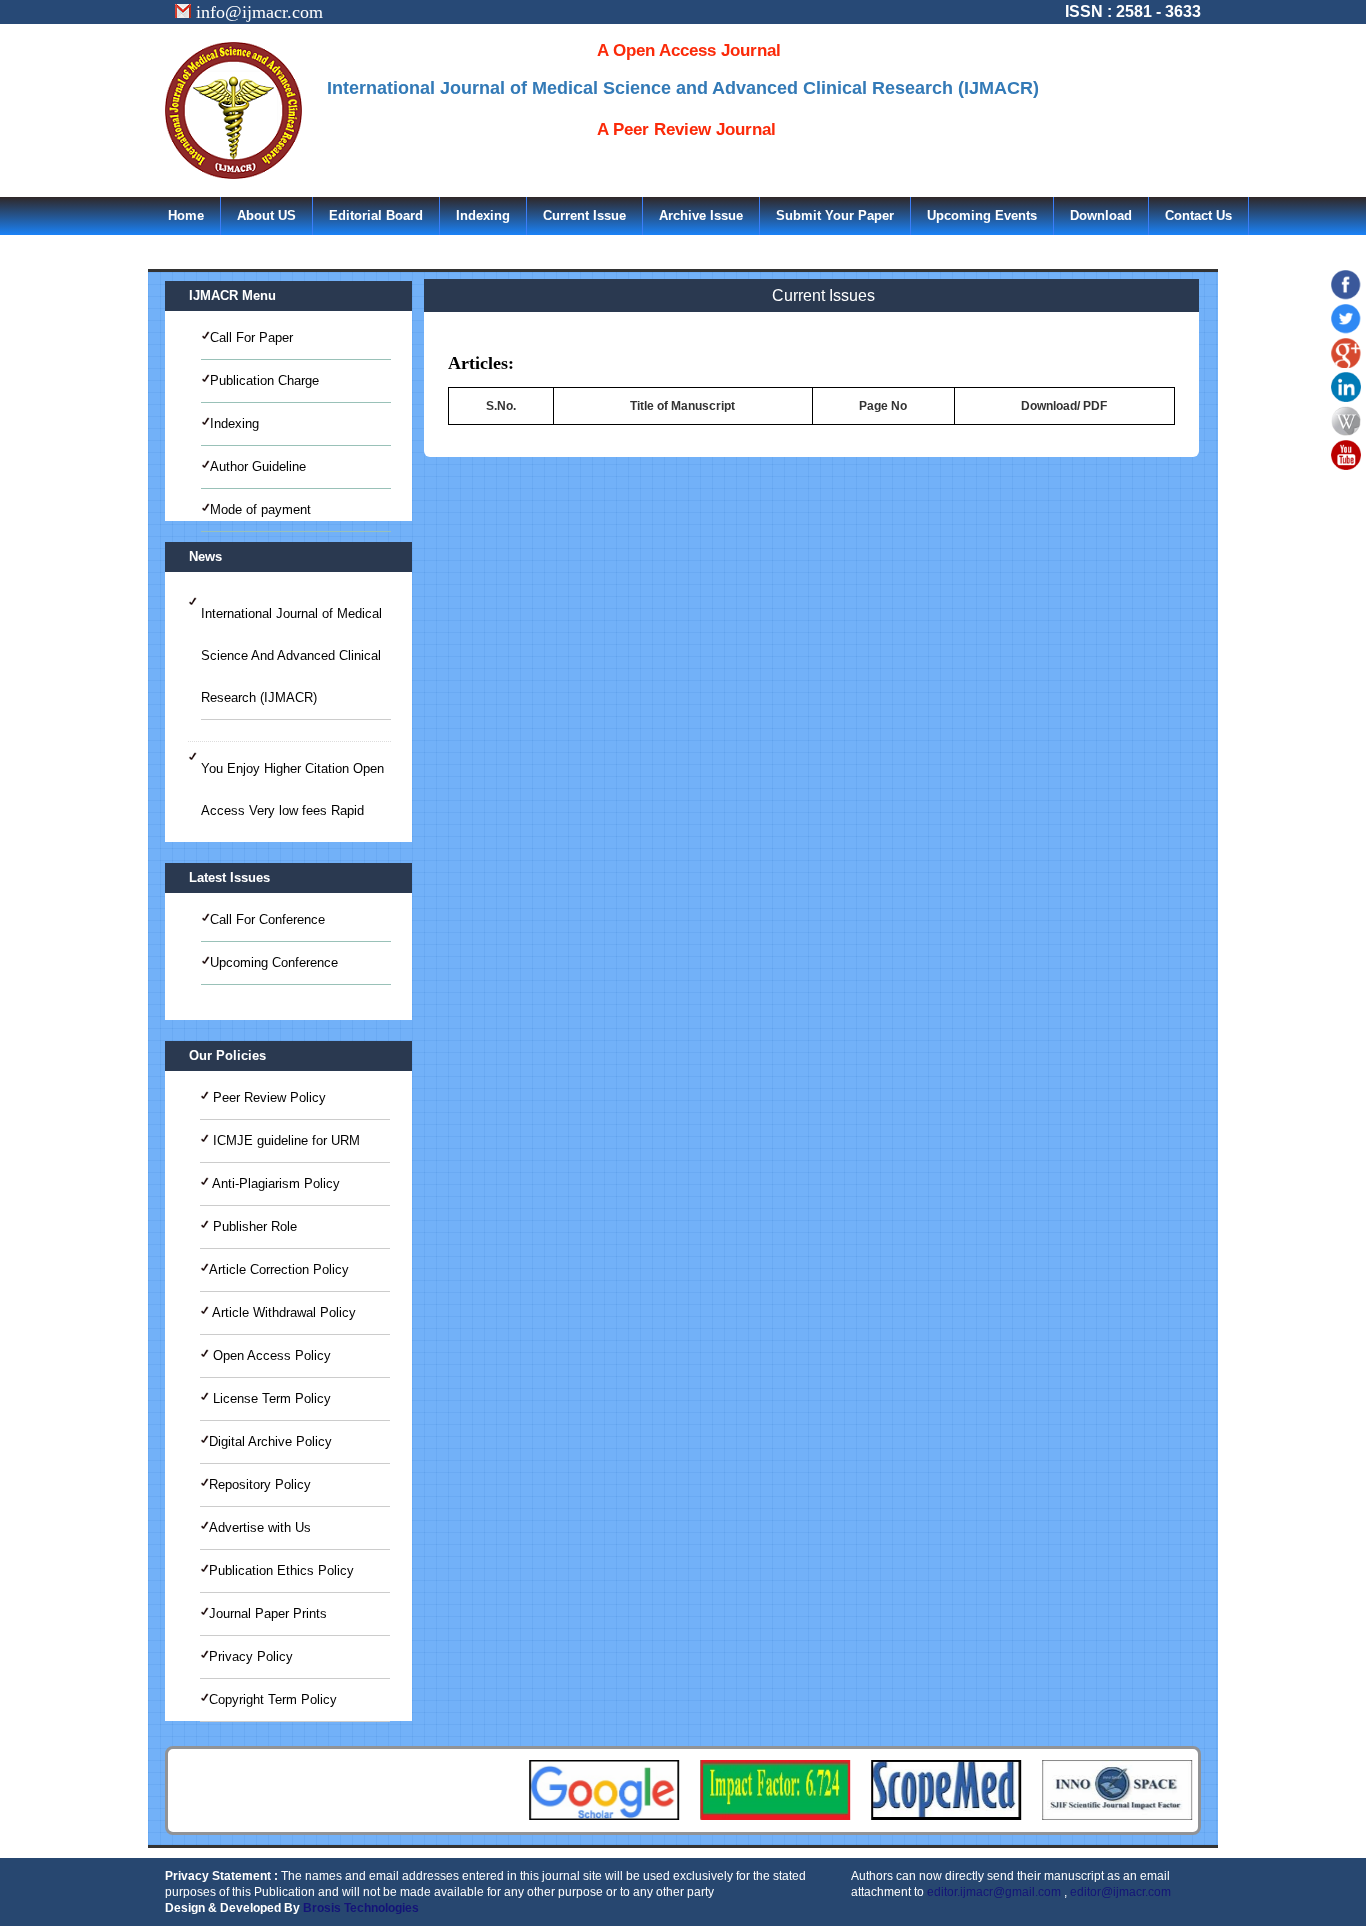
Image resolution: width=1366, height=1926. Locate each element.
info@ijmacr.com (257, 12)
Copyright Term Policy (273, 1699)
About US (266, 215)
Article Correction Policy (279, 1269)
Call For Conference (267, 919)
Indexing (483, 215)
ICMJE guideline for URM (284, 1140)
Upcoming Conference (274, 962)
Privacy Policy (251, 1656)
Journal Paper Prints (268, 1613)
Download (1101, 215)
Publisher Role (253, 1226)
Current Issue (584, 215)
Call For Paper (251, 337)
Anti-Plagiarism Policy (274, 1183)
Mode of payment (260, 509)
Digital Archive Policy (270, 1441)
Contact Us (1198, 215)
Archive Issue (701, 215)
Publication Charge (264, 380)
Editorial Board (376, 215)
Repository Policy (260, 1484)
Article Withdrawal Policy (282, 1312)
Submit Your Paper (835, 215)
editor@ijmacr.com (1120, 1892)
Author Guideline (258, 466)
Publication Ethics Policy (281, 1570)
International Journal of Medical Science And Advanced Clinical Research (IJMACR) (291, 655)
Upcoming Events (982, 215)
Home (186, 215)
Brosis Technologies (361, 1908)
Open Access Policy (270, 1355)
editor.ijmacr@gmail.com (994, 1892)
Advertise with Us (260, 1527)
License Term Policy (270, 1398)
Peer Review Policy (267, 1097)
